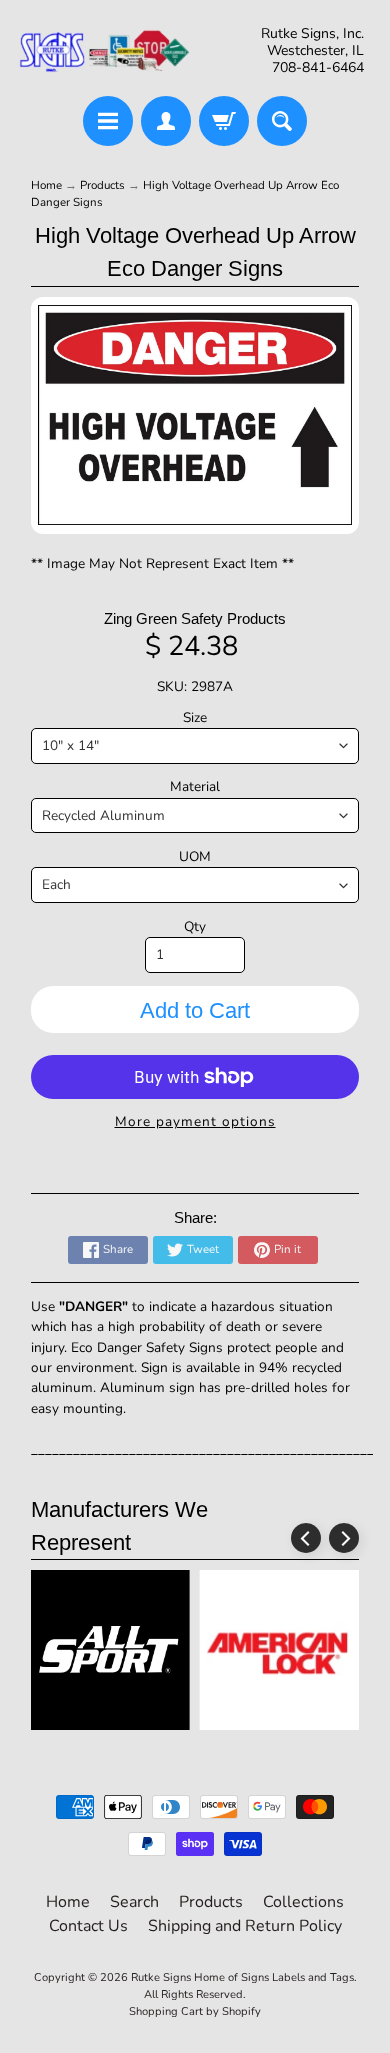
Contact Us (88, 1926)
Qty (195, 926)
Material (195, 786)
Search (134, 1902)
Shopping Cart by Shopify (195, 2011)
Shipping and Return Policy (245, 1926)
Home (46, 185)
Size (195, 717)
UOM (195, 856)
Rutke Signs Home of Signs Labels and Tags (242, 1977)
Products (102, 185)
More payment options (195, 1121)
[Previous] (306, 1538)
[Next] (344, 1538)
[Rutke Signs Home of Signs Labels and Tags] (105, 51)
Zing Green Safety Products (195, 618)
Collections (303, 1902)
